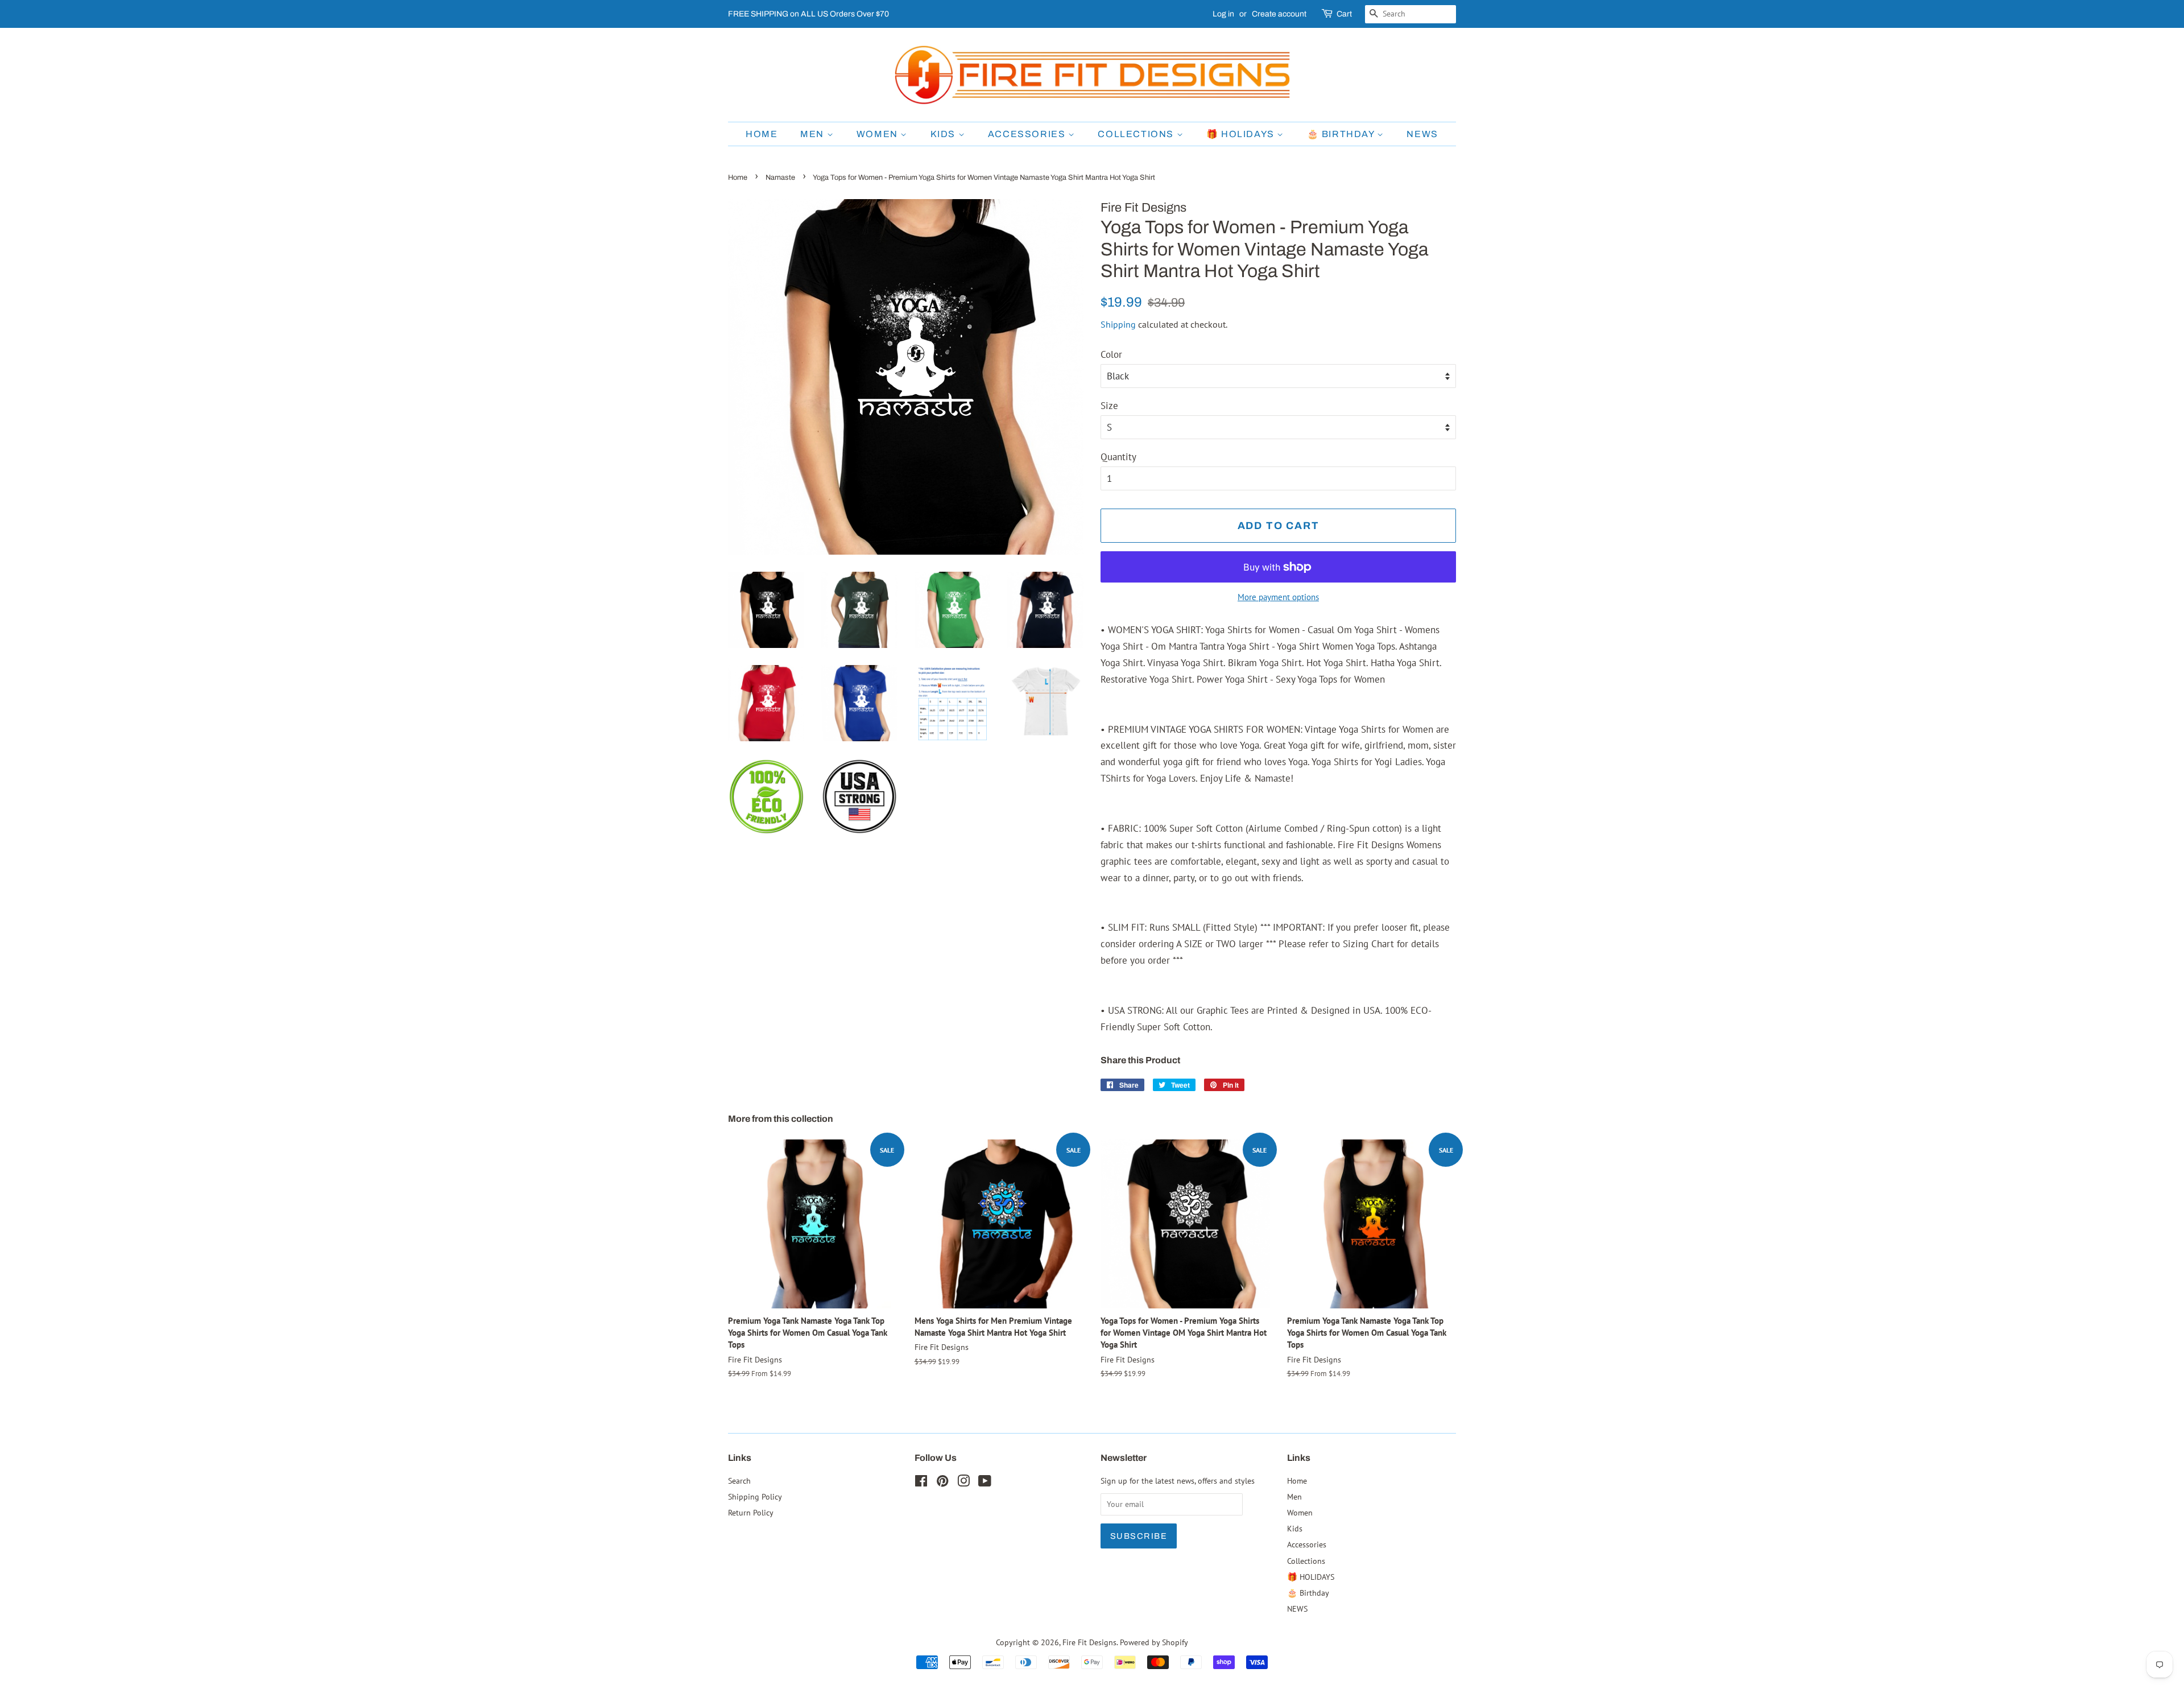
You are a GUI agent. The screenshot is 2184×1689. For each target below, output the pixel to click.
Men (813, 134)
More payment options (1278, 597)
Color (1111, 354)
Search (739, 1481)
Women (879, 134)
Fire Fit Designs (1089, 1642)
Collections (1137, 134)
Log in (1223, 14)
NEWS (1422, 134)
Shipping (1118, 324)
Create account (1279, 14)
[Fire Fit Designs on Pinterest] (942, 1483)
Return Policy (751, 1512)
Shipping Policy (755, 1496)
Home (762, 134)
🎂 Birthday (1342, 134)
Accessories (1028, 134)
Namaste (780, 177)
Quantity (1118, 457)
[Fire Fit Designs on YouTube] (985, 1483)
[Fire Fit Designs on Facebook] (921, 1483)
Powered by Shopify (1154, 1642)
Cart (1344, 14)
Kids (944, 134)
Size (1109, 406)
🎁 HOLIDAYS (1242, 134)
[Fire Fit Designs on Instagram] (963, 1483)
